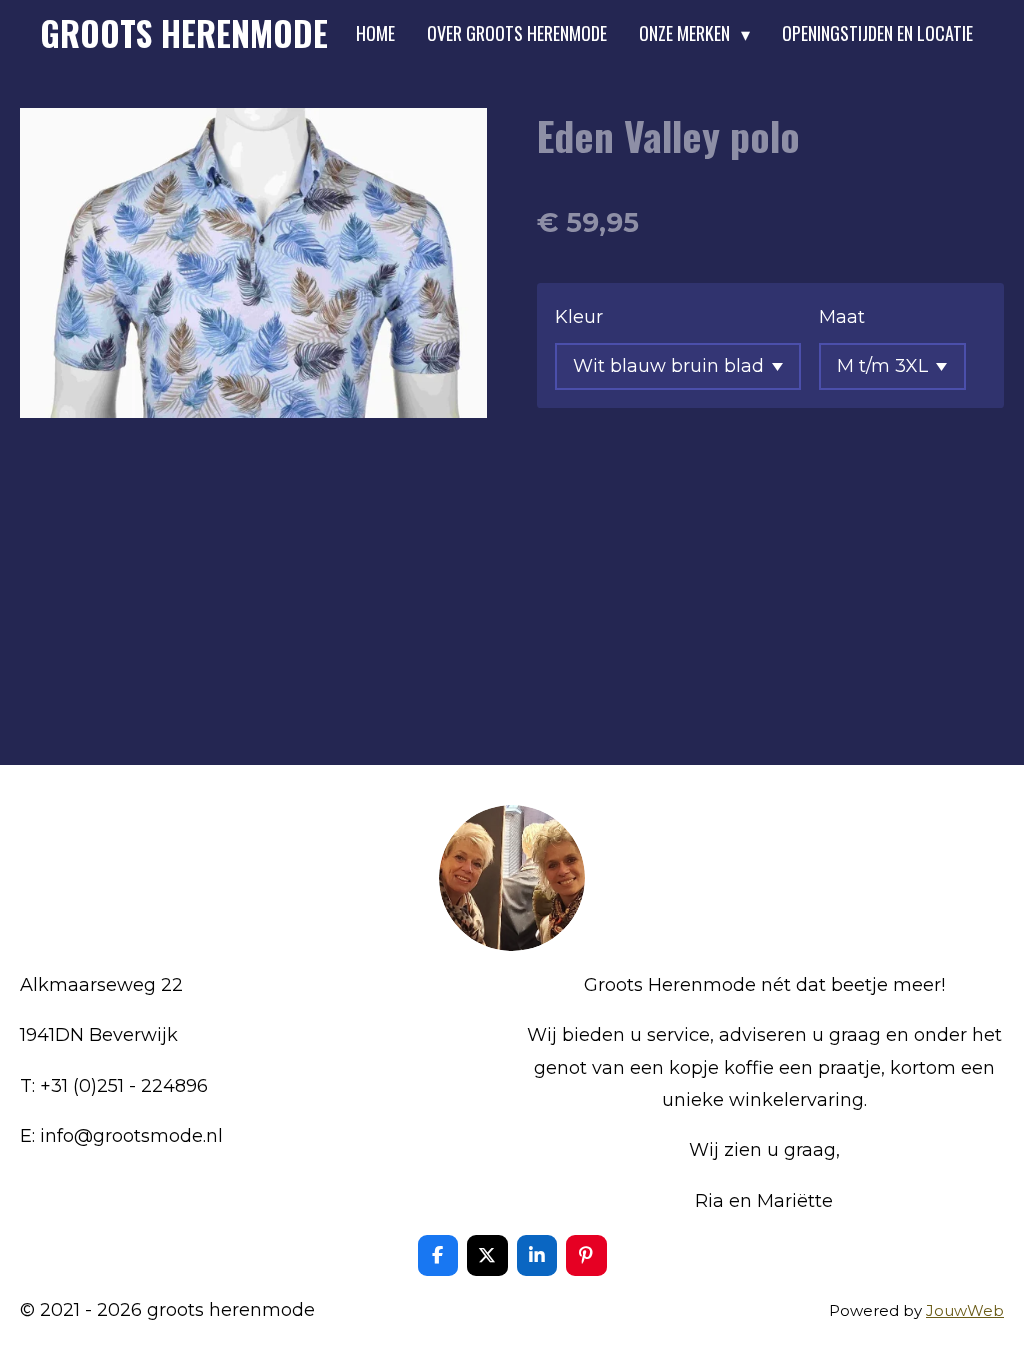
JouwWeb (965, 1310)
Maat (842, 317)
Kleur (579, 317)
